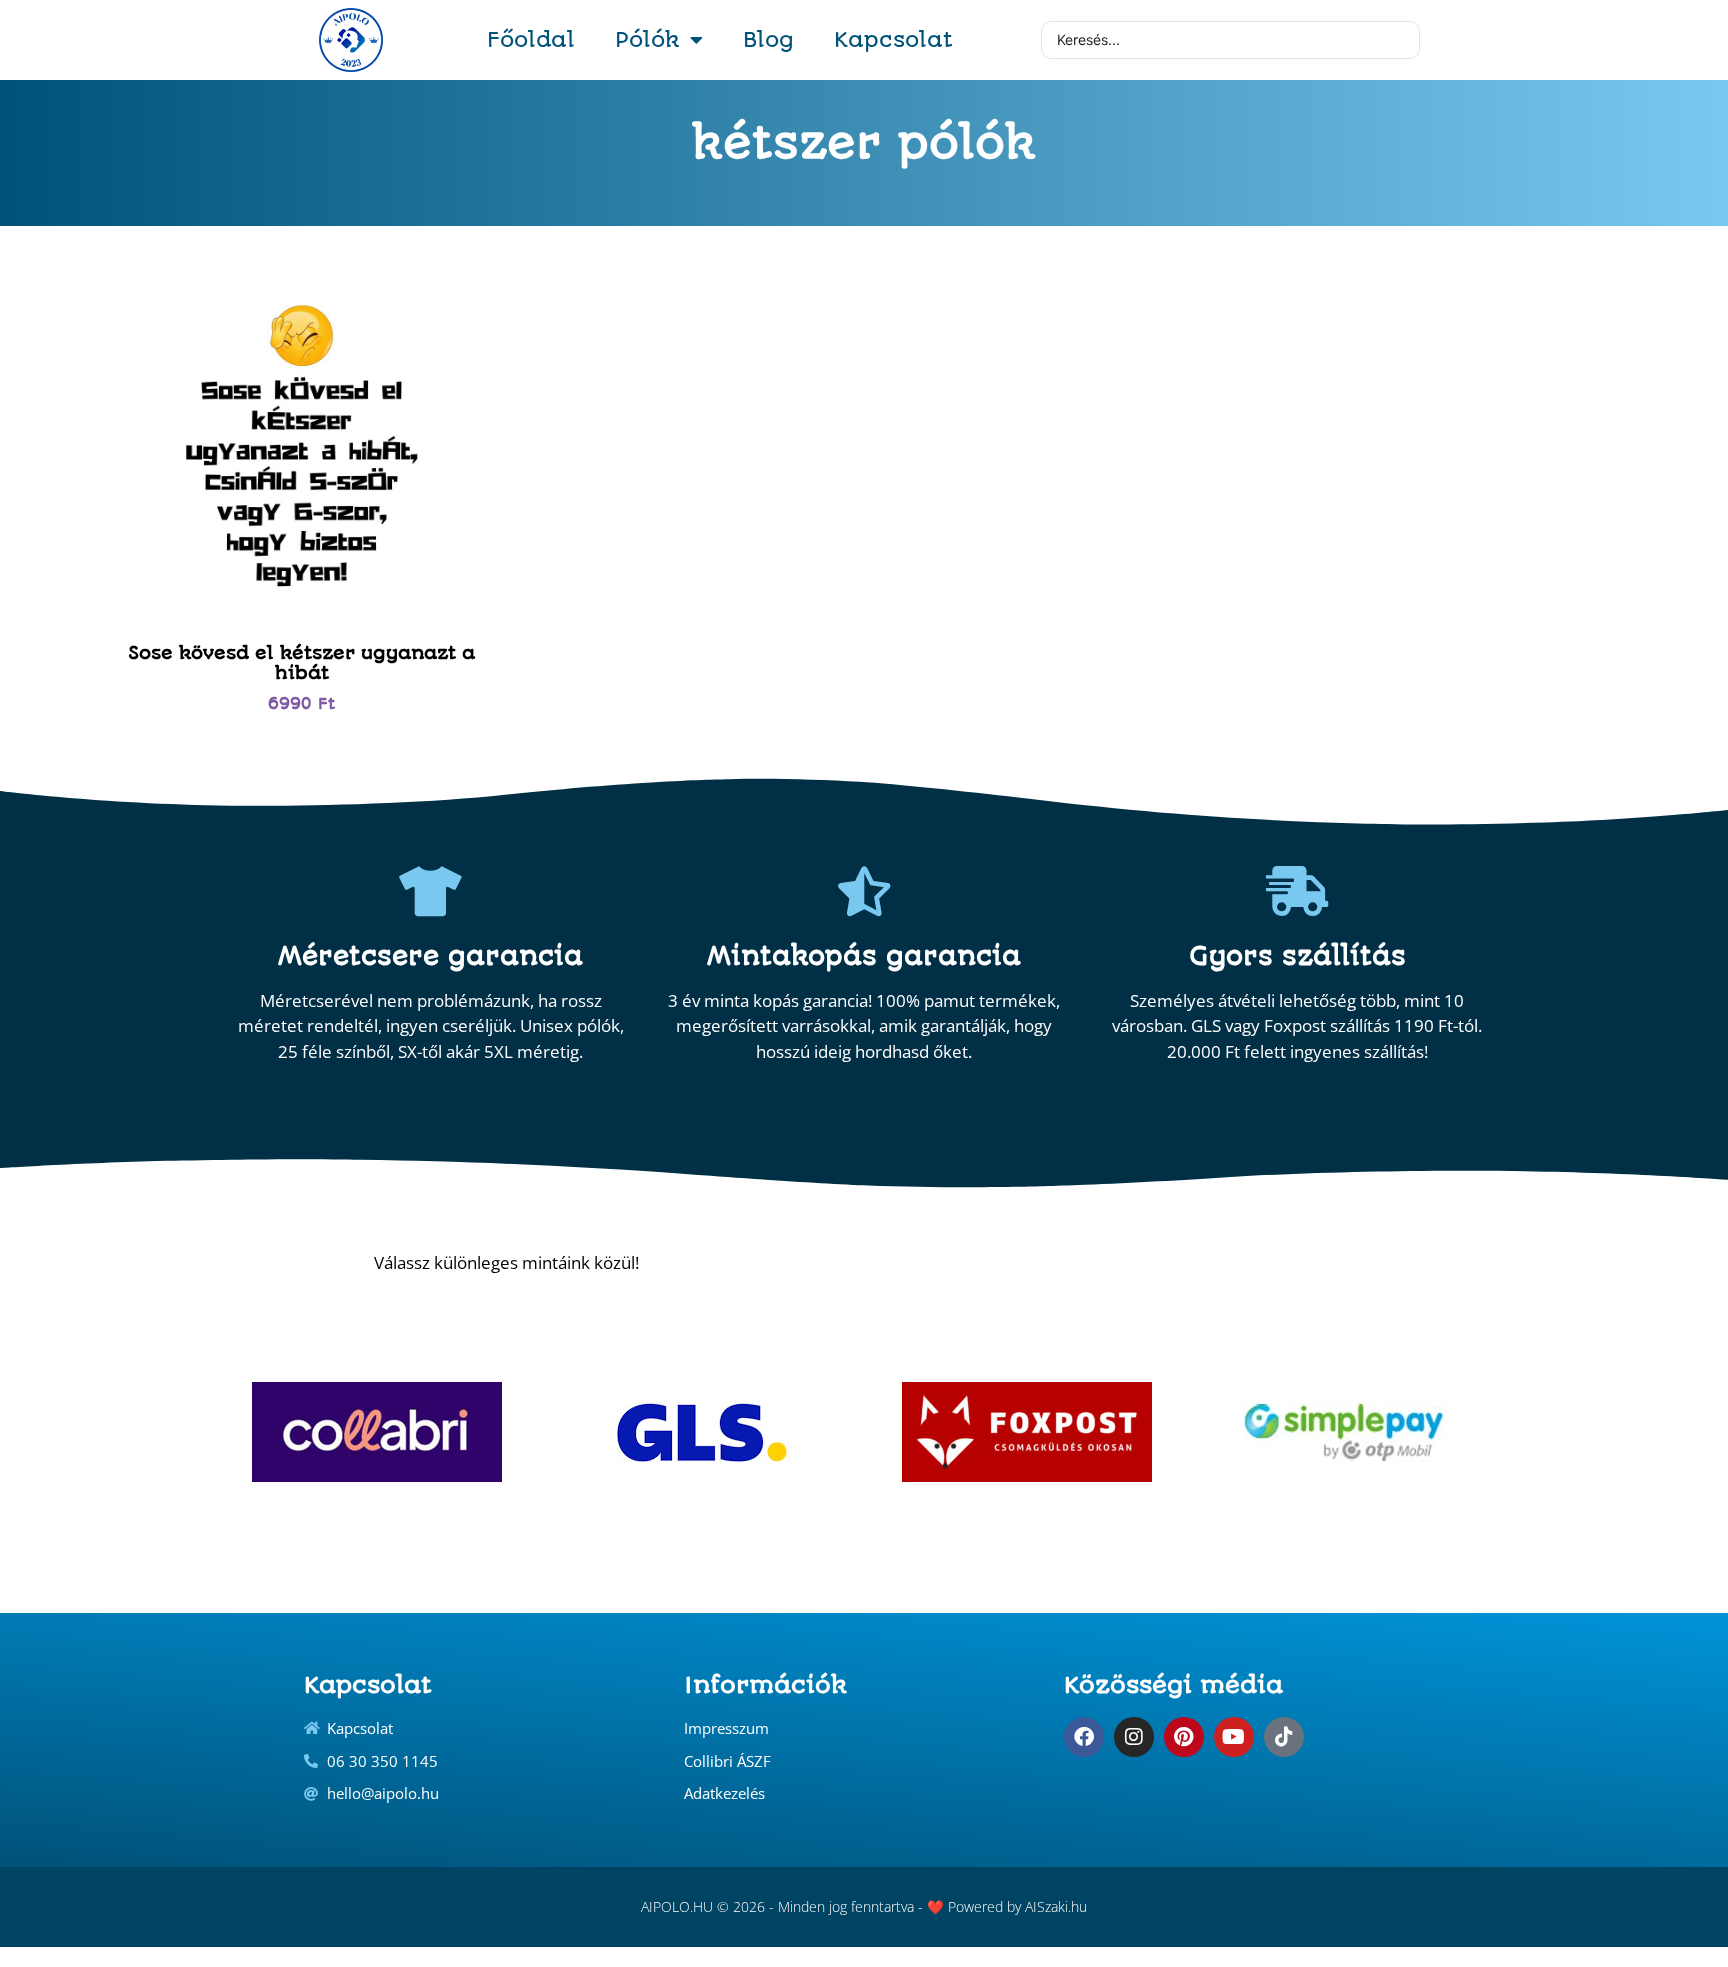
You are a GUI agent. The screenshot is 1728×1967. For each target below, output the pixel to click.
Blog (768, 39)
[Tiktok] (1284, 1737)
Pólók (647, 39)
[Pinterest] (1184, 1737)
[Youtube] (1234, 1737)
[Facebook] (1084, 1737)
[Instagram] (1134, 1737)
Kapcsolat (893, 39)
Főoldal (531, 39)
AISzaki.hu (1056, 1906)
